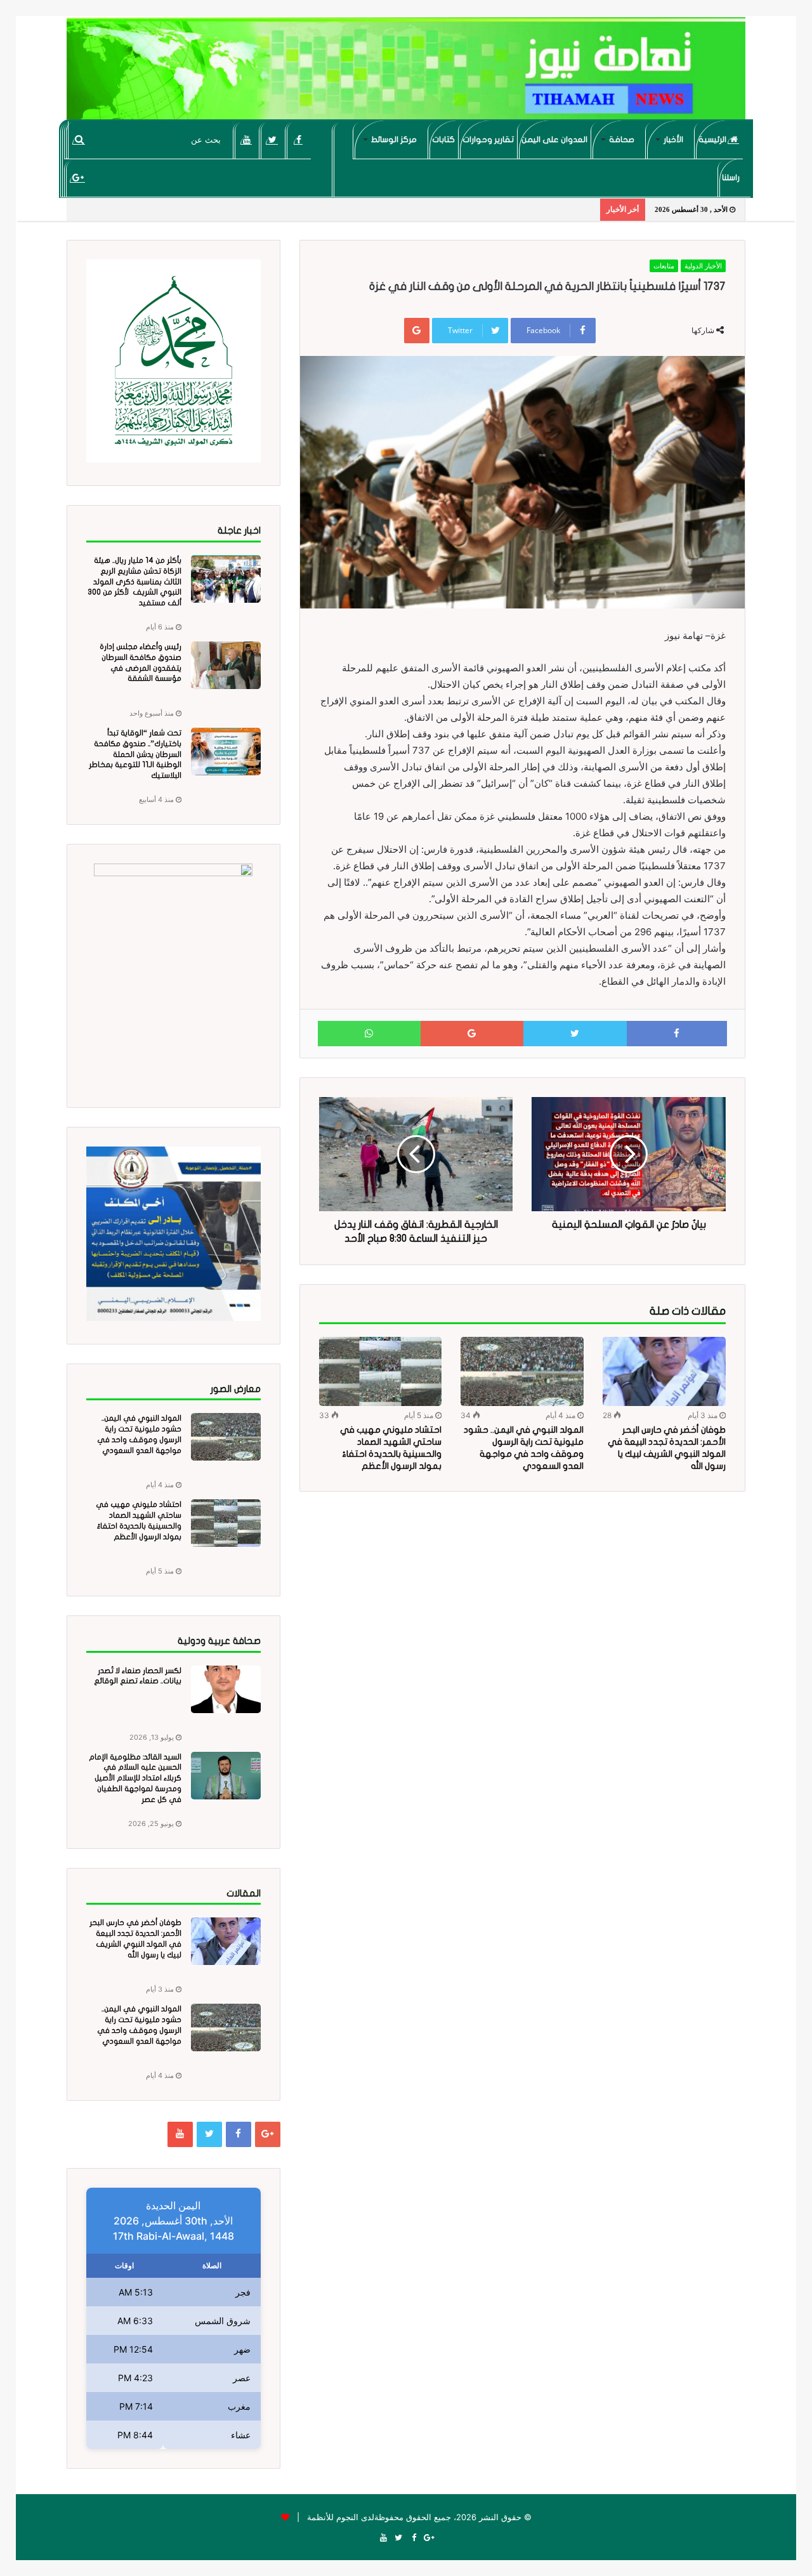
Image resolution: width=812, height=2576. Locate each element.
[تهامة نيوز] (406, 74)
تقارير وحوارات (488, 140)
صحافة (622, 140)
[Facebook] (298, 140)
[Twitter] (272, 140)
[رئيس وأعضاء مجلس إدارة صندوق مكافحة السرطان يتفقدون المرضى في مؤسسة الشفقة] (226, 665)
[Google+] (78, 178)
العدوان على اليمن (554, 140)
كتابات (443, 140)
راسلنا (731, 178)
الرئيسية (713, 140)
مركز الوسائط (394, 140)
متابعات (664, 266)
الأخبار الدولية (703, 266)
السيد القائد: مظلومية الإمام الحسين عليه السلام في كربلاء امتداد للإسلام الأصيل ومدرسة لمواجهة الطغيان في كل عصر (135, 1778)
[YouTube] (246, 140)
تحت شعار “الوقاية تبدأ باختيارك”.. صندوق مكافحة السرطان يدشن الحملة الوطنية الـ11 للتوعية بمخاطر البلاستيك (135, 754)
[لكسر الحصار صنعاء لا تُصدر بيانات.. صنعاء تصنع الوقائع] (226, 1689)
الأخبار (673, 140)
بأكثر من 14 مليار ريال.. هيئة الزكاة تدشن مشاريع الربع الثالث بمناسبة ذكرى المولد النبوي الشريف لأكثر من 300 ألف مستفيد (134, 582)
